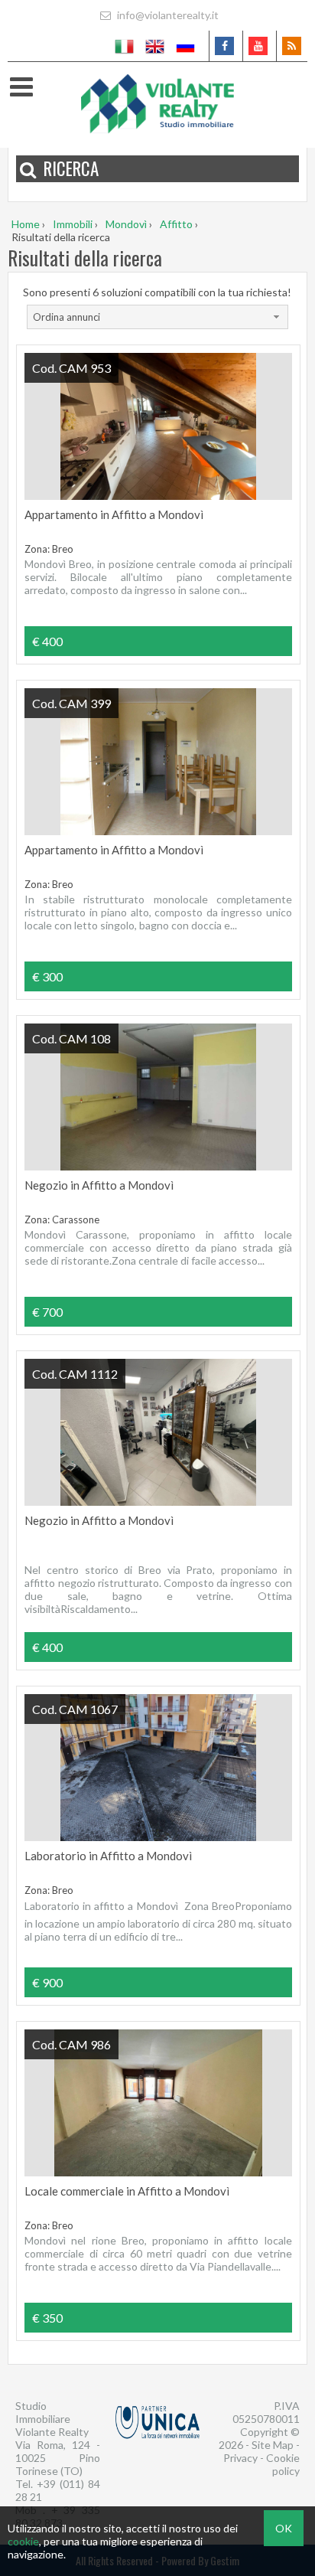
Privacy (240, 2458)
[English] (155, 46)
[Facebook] (224, 46)
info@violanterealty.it (167, 15)
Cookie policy (283, 2464)
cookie (23, 2541)
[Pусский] (186, 46)
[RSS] (292, 46)
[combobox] (157, 317)
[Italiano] (125, 46)
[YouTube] (258, 46)
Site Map (273, 2445)
